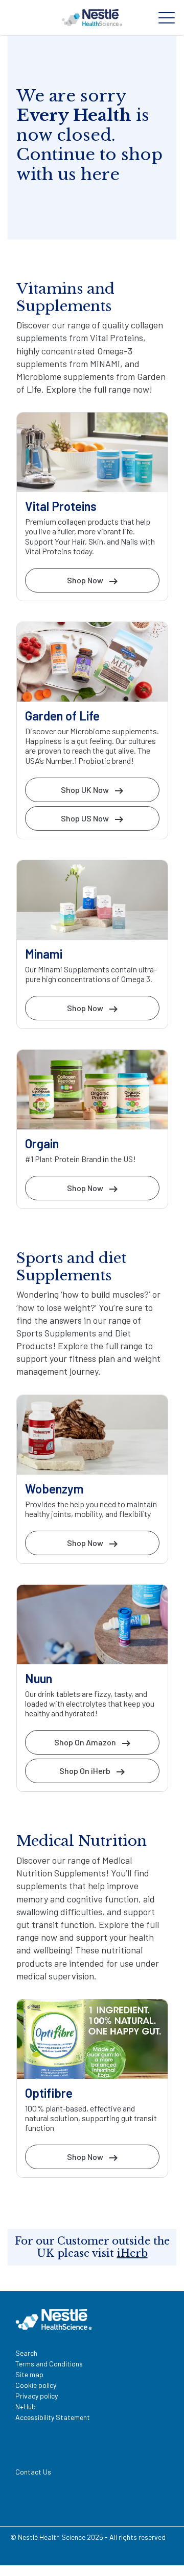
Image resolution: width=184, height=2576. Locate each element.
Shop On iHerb (85, 1771)
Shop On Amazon (85, 1742)
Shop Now (85, 580)
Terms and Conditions (49, 2364)
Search (26, 2353)
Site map (29, 2374)
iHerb (132, 2253)
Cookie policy (36, 2385)
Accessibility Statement (53, 2417)
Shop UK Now (85, 790)
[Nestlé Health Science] (92, 17)
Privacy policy (37, 2396)
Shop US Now (85, 818)
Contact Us (33, 2472)
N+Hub (26, 2406)
